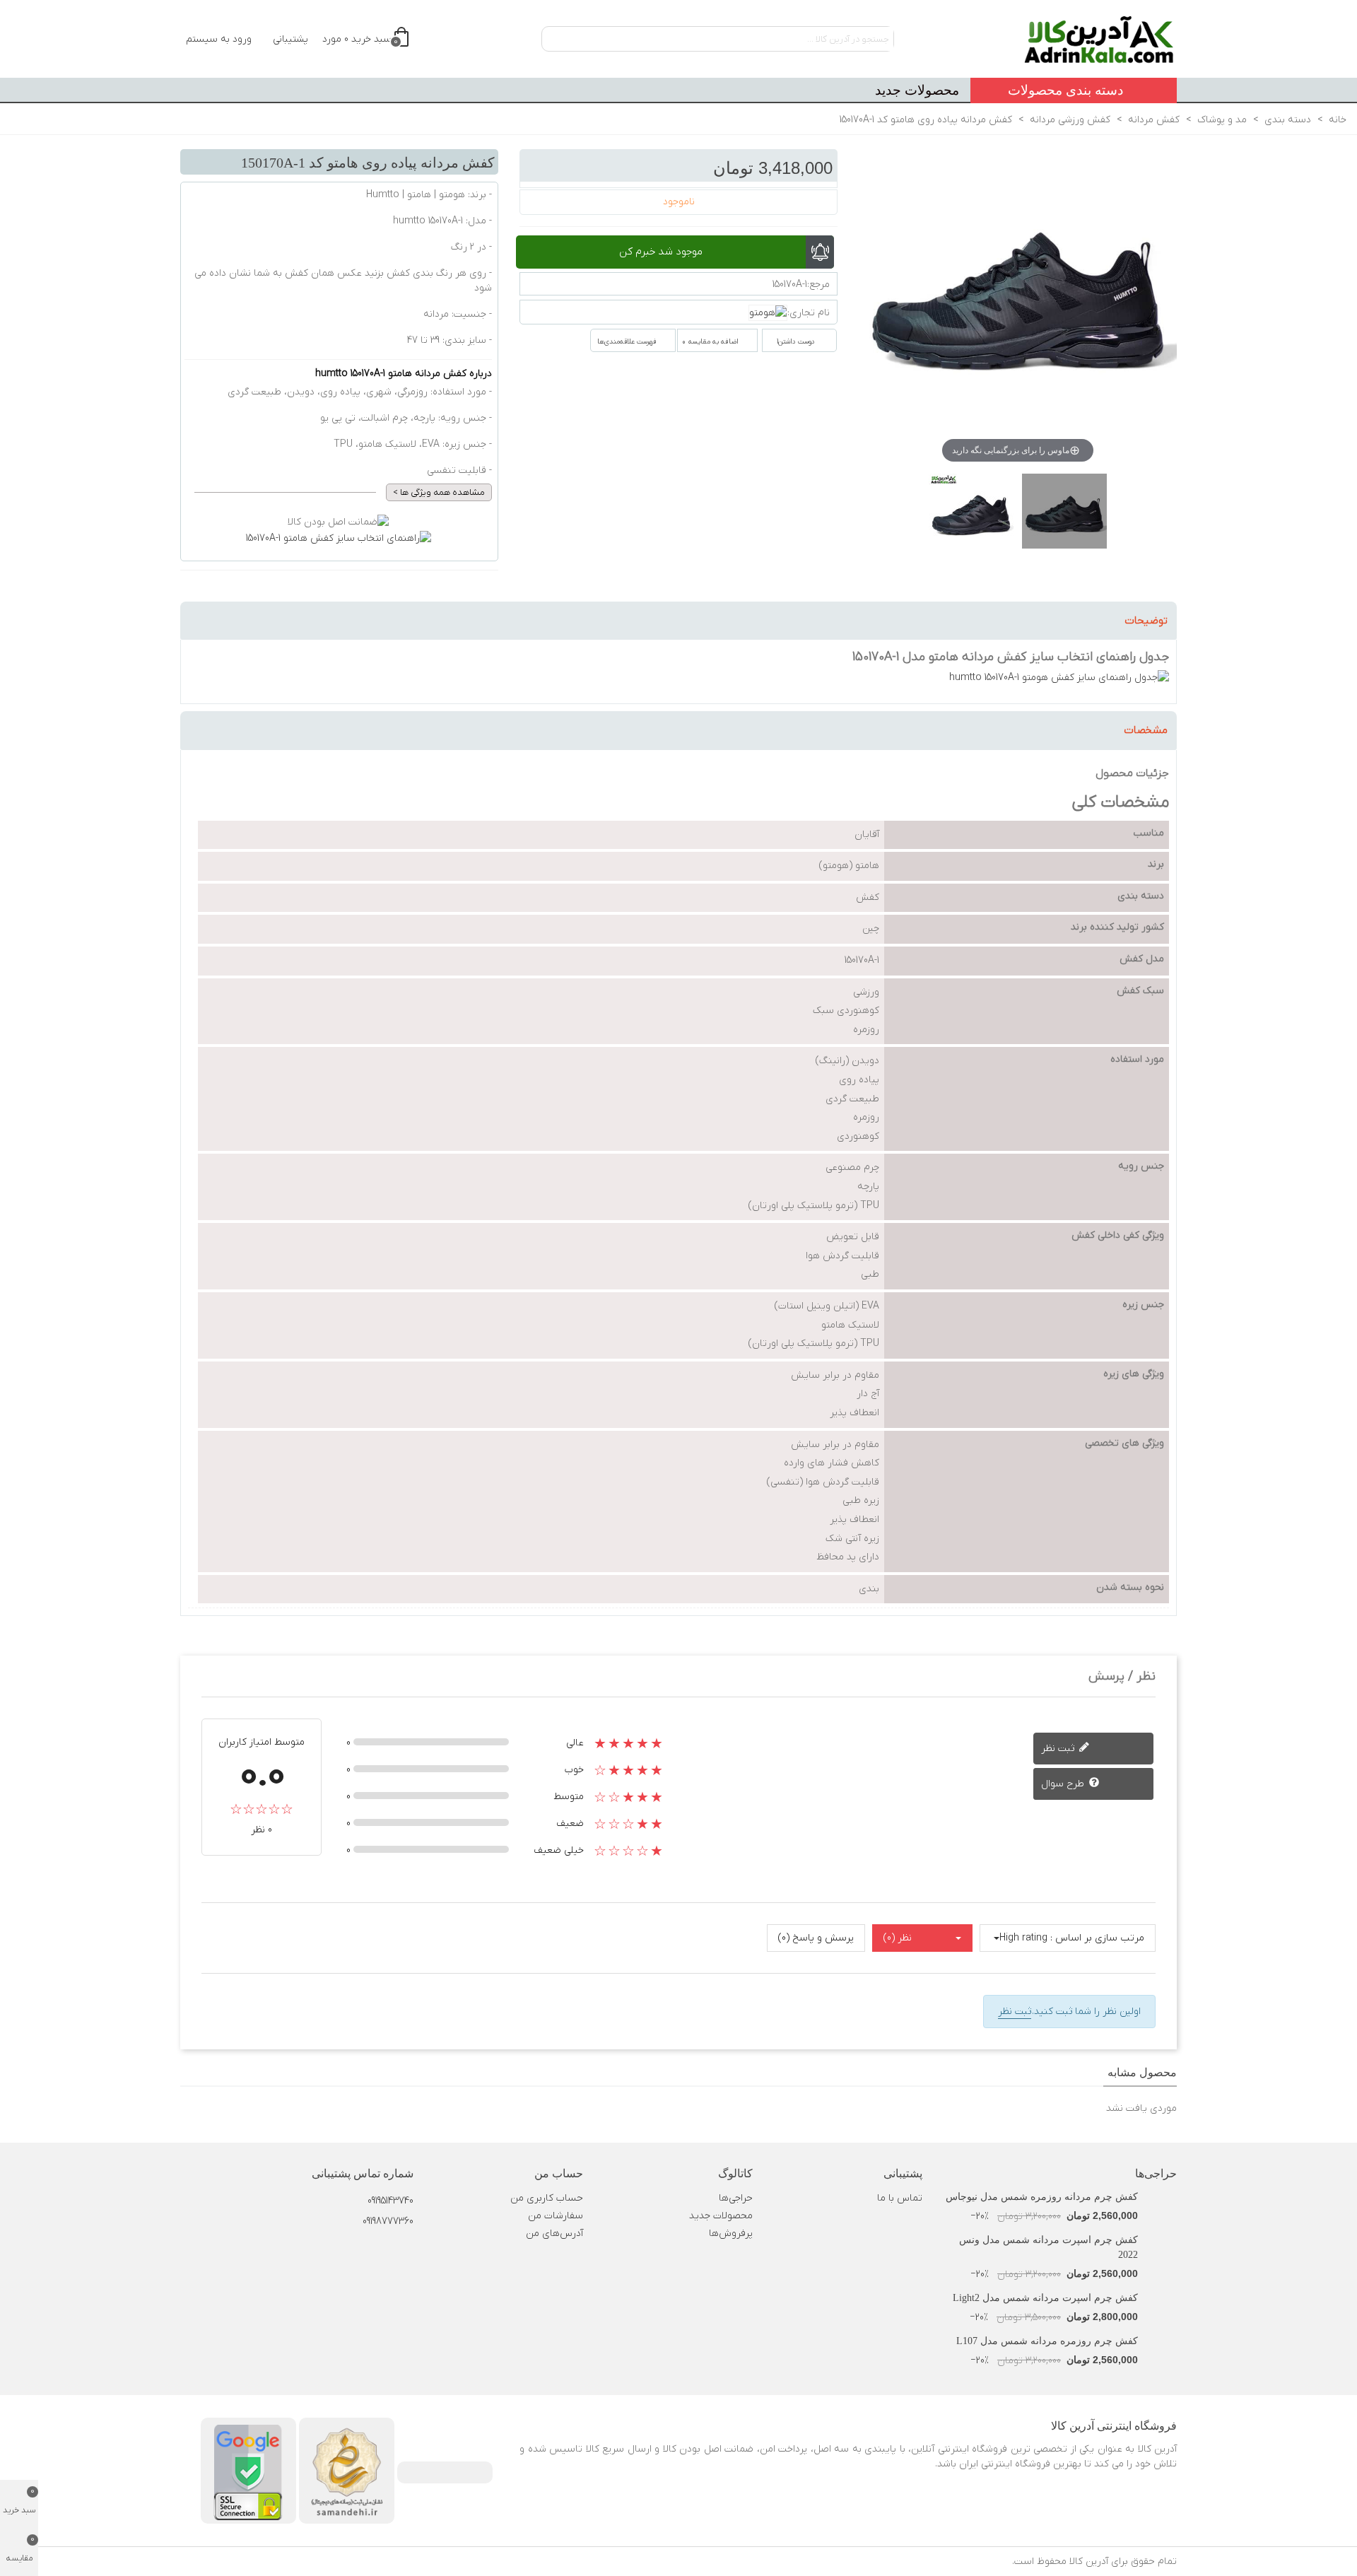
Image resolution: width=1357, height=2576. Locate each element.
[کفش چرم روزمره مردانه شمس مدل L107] (1161, 2341)
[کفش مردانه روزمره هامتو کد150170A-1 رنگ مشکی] (971, 518)
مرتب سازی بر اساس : (1097, 1938)
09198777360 (388, 2221)
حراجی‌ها (1156, 2173)
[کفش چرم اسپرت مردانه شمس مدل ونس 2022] (1161, 2240)
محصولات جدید (917, 90)
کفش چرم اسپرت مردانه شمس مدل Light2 (1045, 2298)
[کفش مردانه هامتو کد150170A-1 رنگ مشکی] (1064, 518)
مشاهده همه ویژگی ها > (439, 492)
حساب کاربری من (547, 2198)
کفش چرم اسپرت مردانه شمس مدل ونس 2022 (1048, 2247)
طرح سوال (1064, 1784)
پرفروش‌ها (731, 2233)
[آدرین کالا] (1099, 39)
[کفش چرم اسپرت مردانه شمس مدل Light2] (1161, 2298)
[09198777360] (339, 2211)
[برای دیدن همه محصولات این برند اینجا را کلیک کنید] (768, 313)
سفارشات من (556, 2216)
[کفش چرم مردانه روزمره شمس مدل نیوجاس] (1161, 2197)
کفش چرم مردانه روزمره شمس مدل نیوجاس (1042, 2197)
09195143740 (390, 2201)
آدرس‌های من (554, 2233)
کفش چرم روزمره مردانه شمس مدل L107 (1047, 2341)
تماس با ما (900, 2198)
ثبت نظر (1059, 1749)
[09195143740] (339, 2191)
